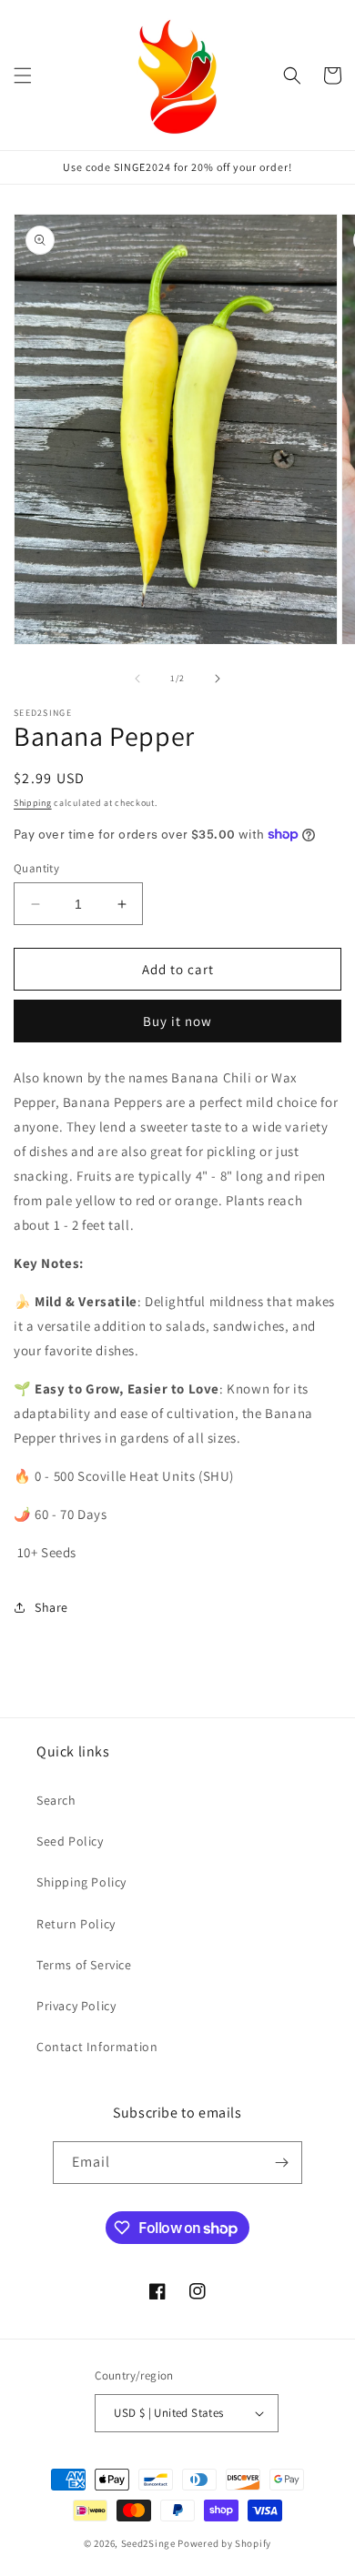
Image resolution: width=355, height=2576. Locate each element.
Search (56, 1800)
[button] (23, 75)
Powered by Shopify (224, 2543)
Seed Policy (70, 1841)
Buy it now (177, 1021)
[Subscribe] (281, 2163)
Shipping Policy (81, 1882)
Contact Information (97, 2047)
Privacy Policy (76, 2006)
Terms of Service (84, 1965)
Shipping (33, 803)
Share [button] (51, 1607)
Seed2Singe (148, 2543)
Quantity (36, 868)
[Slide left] (137, 679)
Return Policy (76, 1924)
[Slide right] (218, 679)
